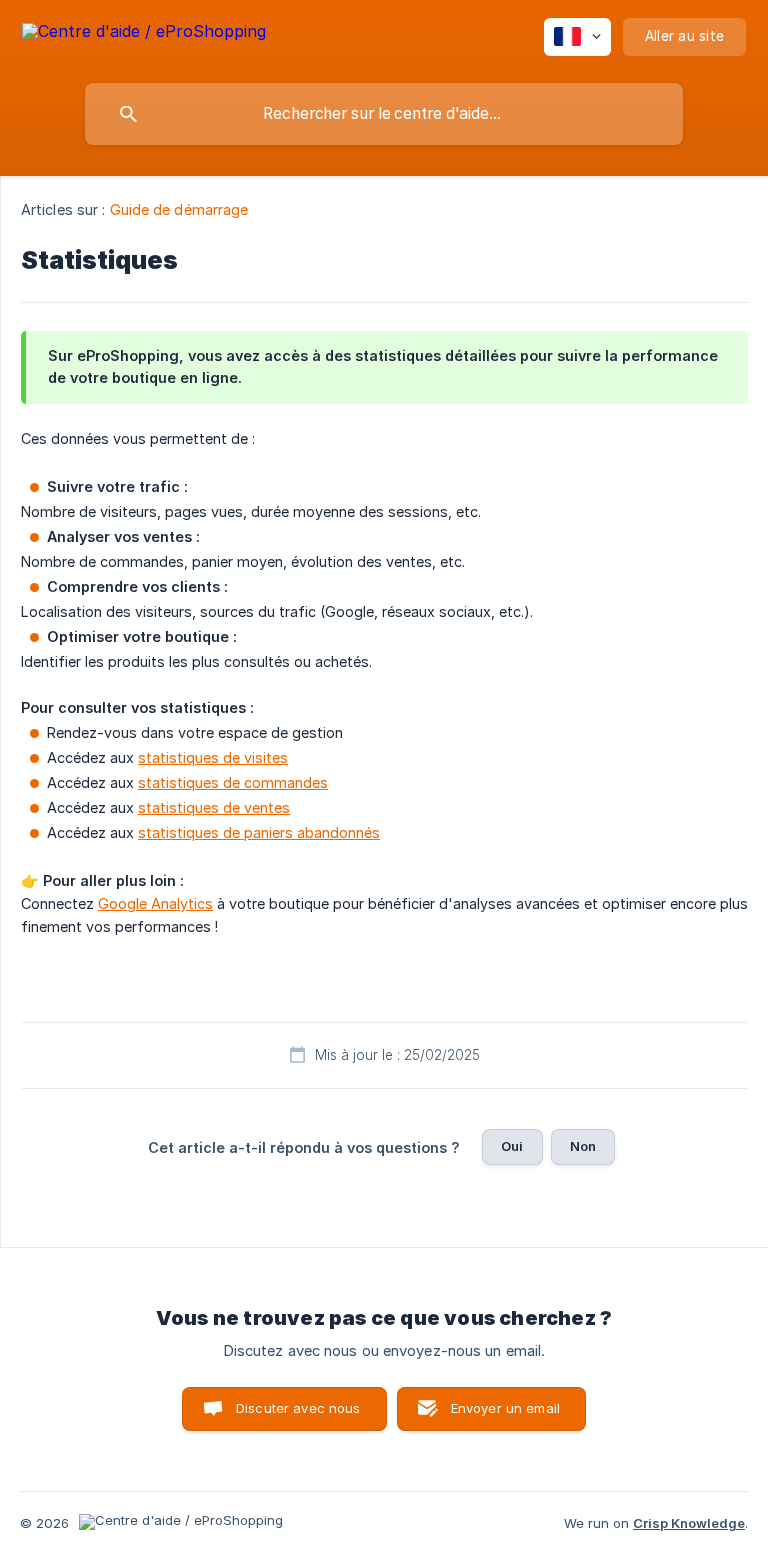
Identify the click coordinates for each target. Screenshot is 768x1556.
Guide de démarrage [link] (179, 209)
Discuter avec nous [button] (298, 1408)
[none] (144, 34)
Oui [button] (512, 1146)
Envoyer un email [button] (505, 1408)
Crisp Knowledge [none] (689, 1523)
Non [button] (583, 1146)
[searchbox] (384, 114)
